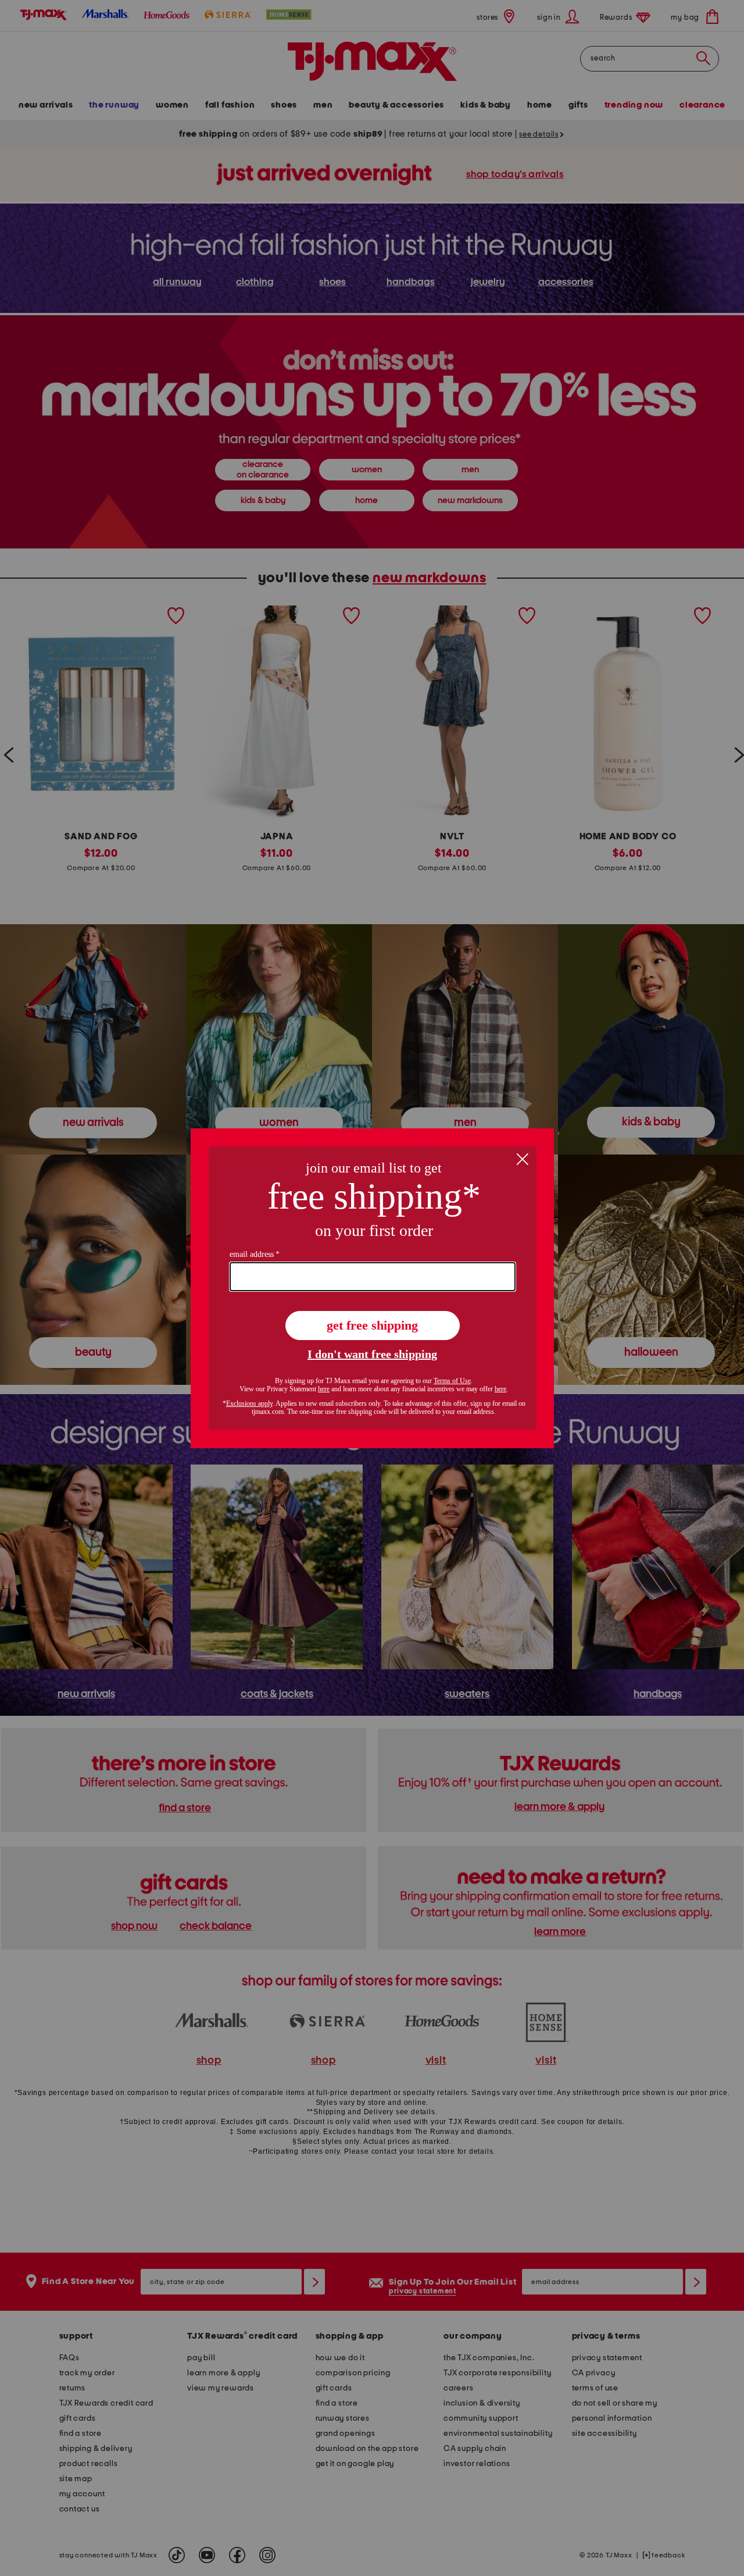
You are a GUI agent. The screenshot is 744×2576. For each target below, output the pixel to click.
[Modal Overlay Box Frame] (372, 1288)
